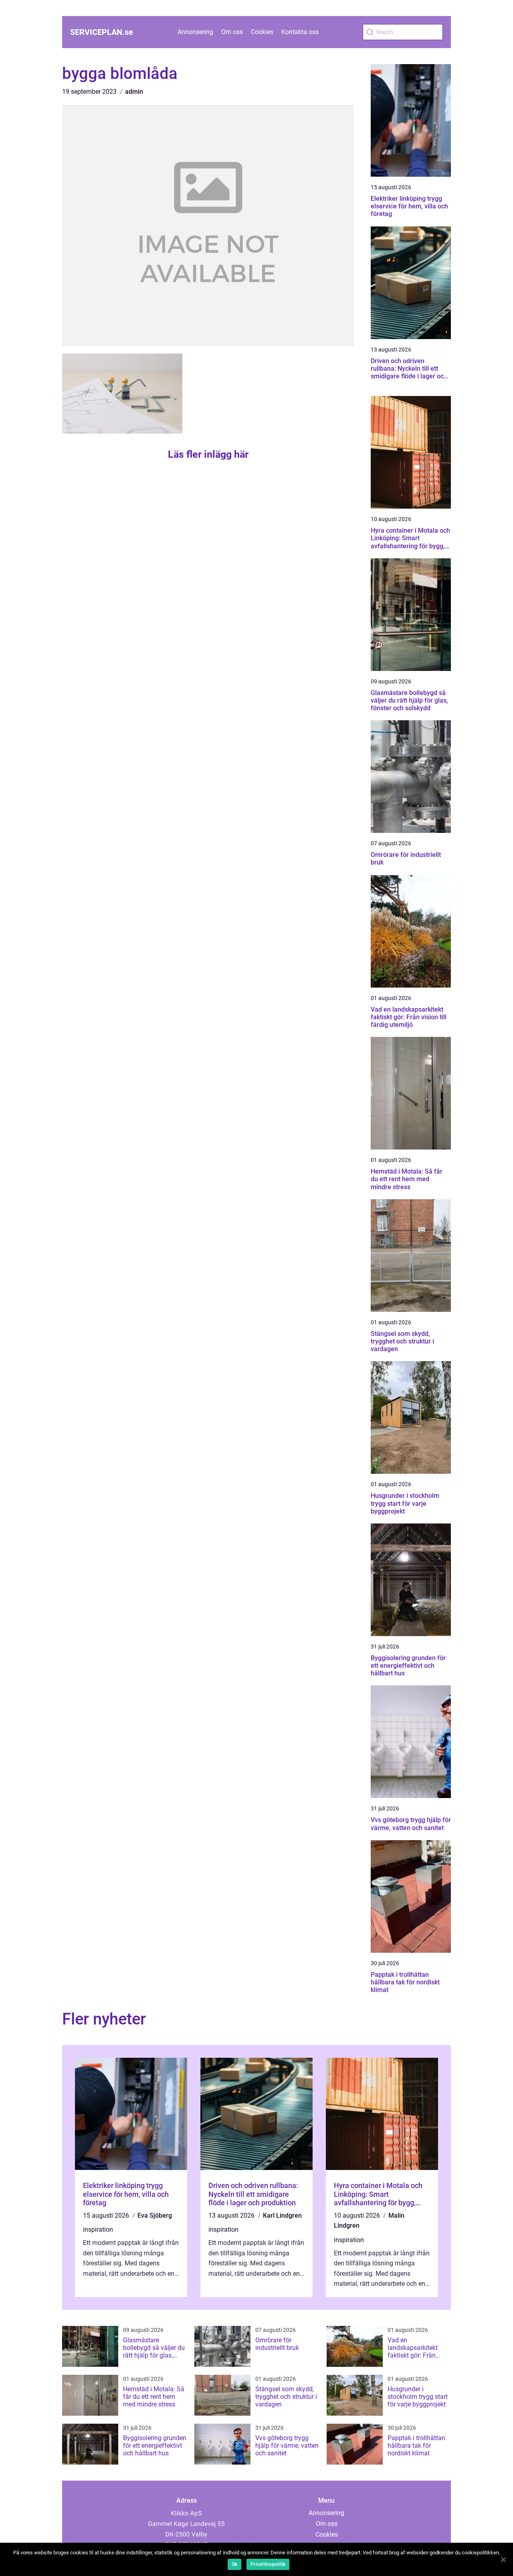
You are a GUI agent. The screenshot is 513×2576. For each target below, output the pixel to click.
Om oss (232, 32)
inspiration (98, 2230)
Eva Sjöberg (155, 2215)
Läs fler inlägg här (208, 454)
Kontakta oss (300, 32)
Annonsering (195, 32)
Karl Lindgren (282, 2215)
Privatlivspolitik (268, 2564)
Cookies (262, 32)
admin (134, 92)
